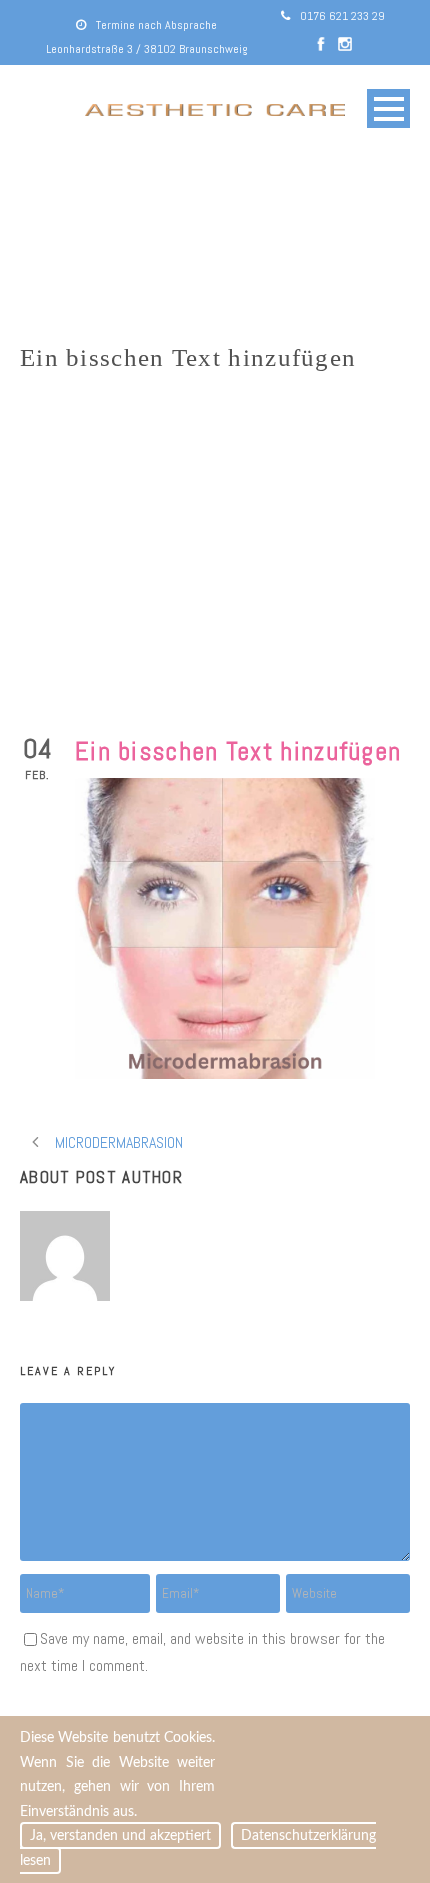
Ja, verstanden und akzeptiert (120, 1835)
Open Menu (388, 108)
